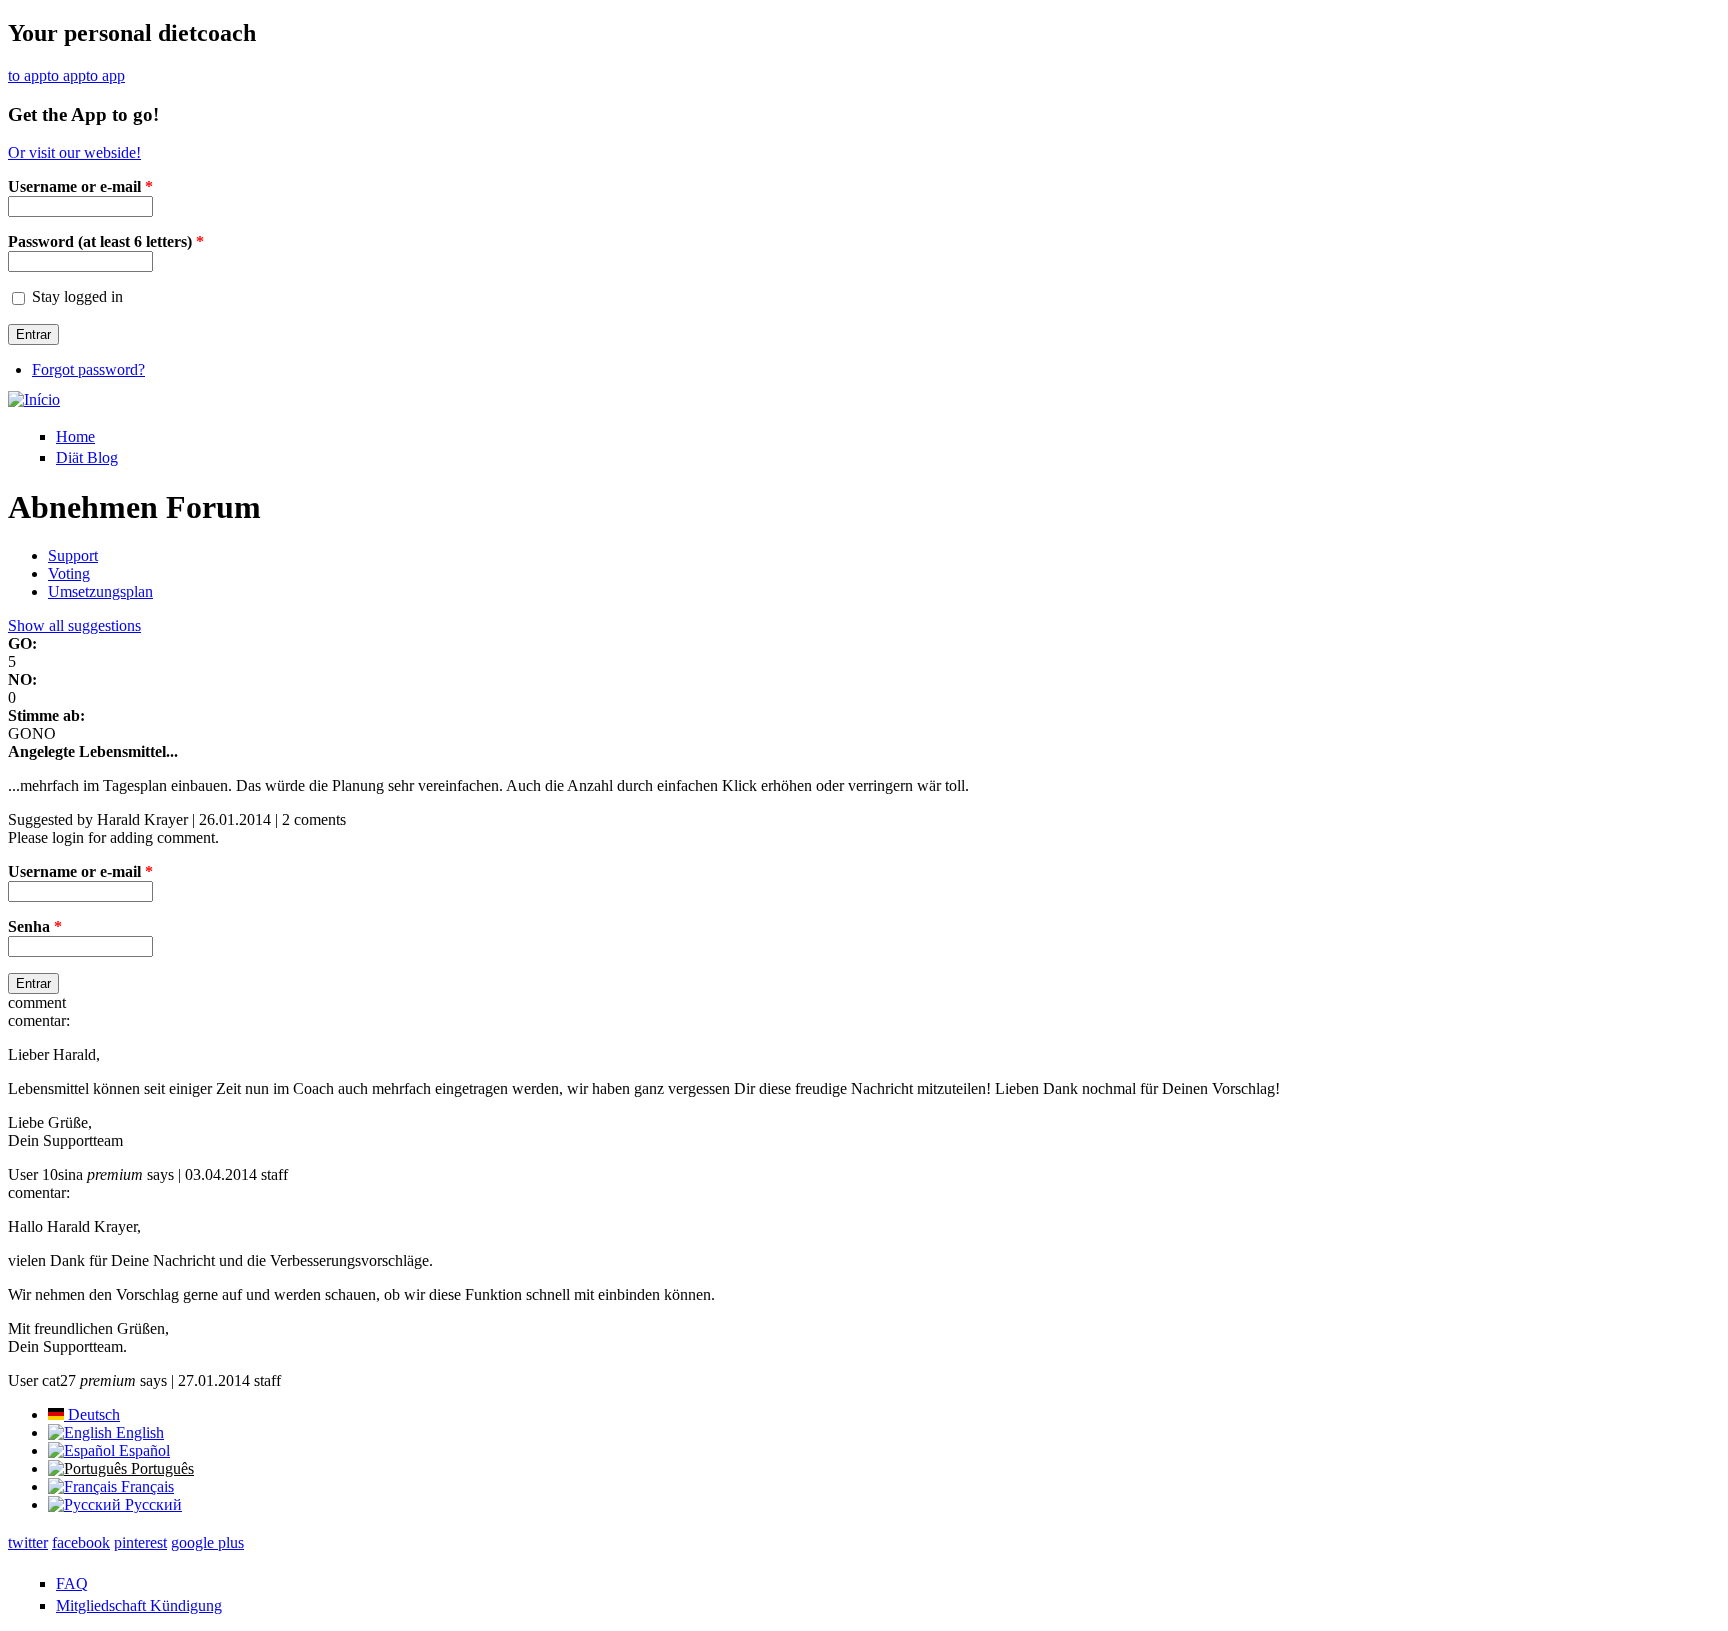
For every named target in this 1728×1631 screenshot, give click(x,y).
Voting (69, 573)
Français (145, 1486)
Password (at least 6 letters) (106, 241)
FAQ (72, 1583)
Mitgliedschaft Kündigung (139, 1605)
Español (142, 1450)
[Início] (34, 399)
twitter (28, 1542)
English (138, 1432)
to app (27, 75)
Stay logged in (77, 296)
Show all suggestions (74, 625)
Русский (151, 1504)
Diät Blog (87, 457)
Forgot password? (88, 369)
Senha (35, 926)
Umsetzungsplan (100, 591)
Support (73, 555)
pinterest (140, 1542)
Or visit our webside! (74, 152)
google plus (207, 1542)
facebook (81, 1542)
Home (75, 436)
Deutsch (92, 1414)
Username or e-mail (80, 186)
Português (160, 1468)
